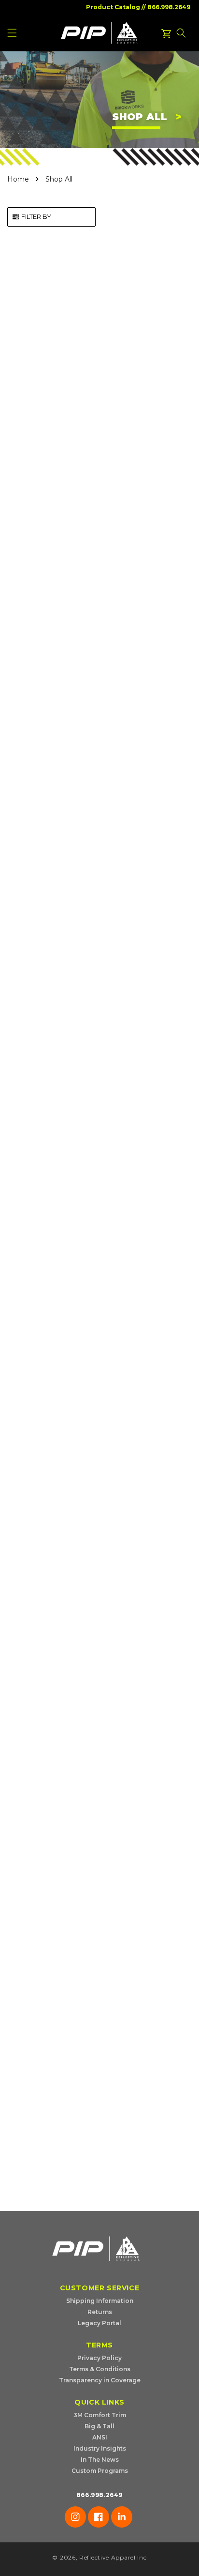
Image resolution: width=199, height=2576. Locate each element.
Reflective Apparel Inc (113, 2557)
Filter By (36, 216)
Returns (100, 2312)
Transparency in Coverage (100, 2380)
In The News (100, 2460)
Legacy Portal (99, 2323)
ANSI (100, 2437)
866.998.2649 (169, 7)
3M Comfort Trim (100, 2415)
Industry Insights (100, 2448)
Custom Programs (100, 2471)
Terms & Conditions (100, 2369)
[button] (181, 33)
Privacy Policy (99, 2358)
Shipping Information (100, 2301)
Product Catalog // (116, 7)
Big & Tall (99, 2426)
